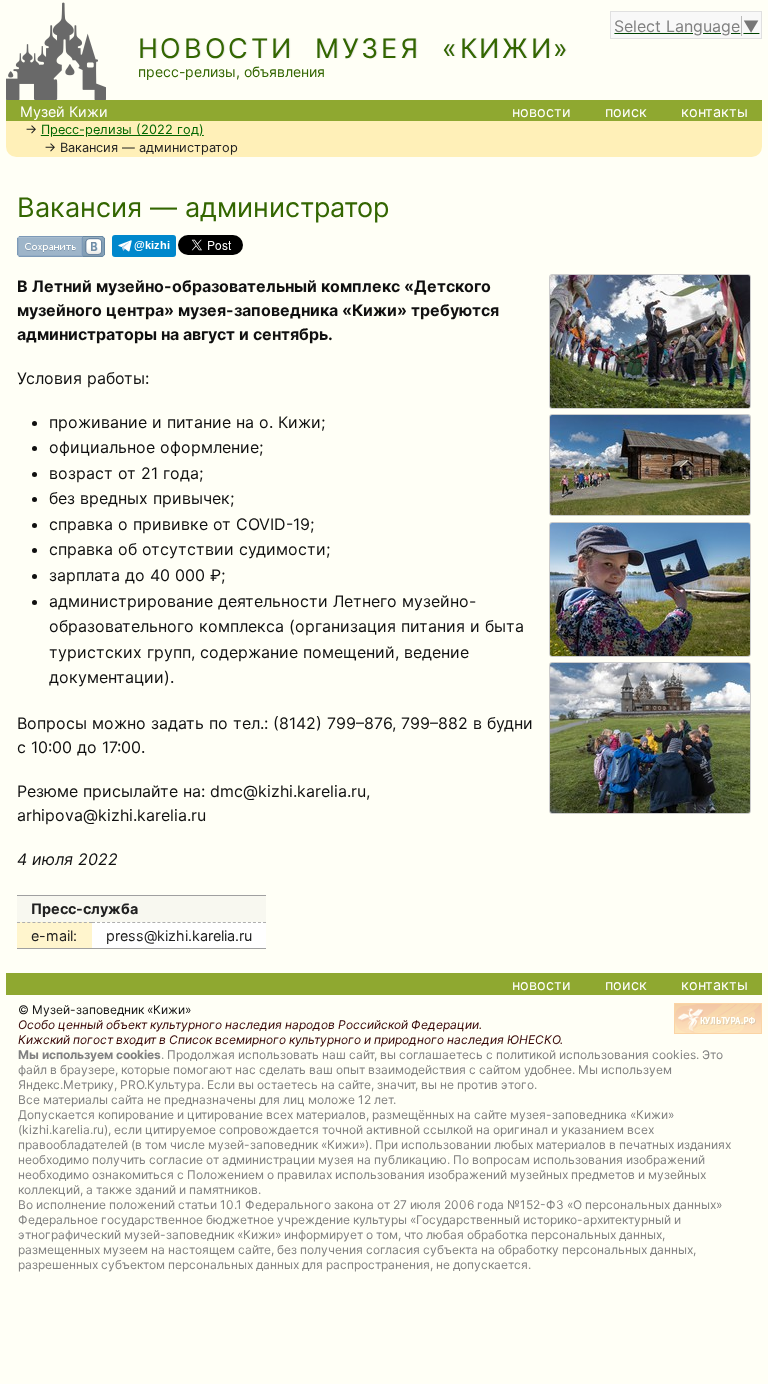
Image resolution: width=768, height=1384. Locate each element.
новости (541, 111)
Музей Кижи (64, 111)
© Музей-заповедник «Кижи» (104, 1009)
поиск (626, 111)
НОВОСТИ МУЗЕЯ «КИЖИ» (355, 48)
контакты (714, 111)
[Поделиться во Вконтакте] (61, 253)
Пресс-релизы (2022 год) (122, 129)
